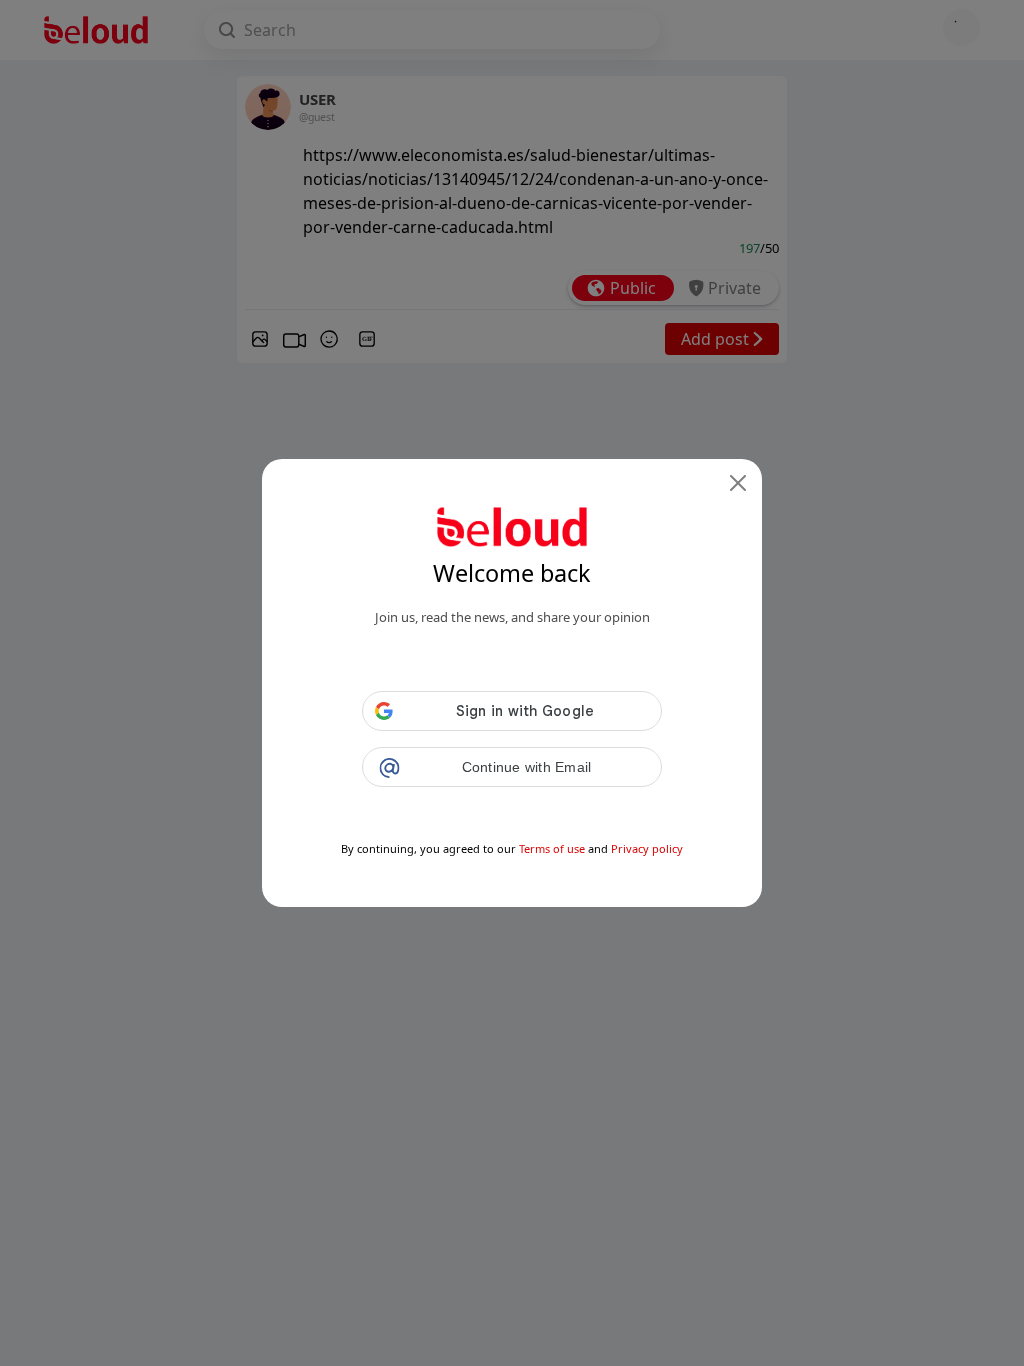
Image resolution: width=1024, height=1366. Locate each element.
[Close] (738, 483)
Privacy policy (647, 848)
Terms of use (552, 848)
